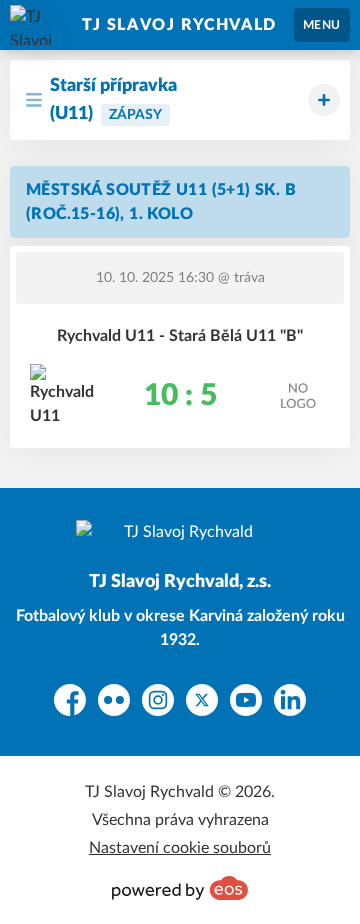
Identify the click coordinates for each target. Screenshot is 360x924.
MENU (322, 25)
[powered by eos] (180, 888)
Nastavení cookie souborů (180, 848)
